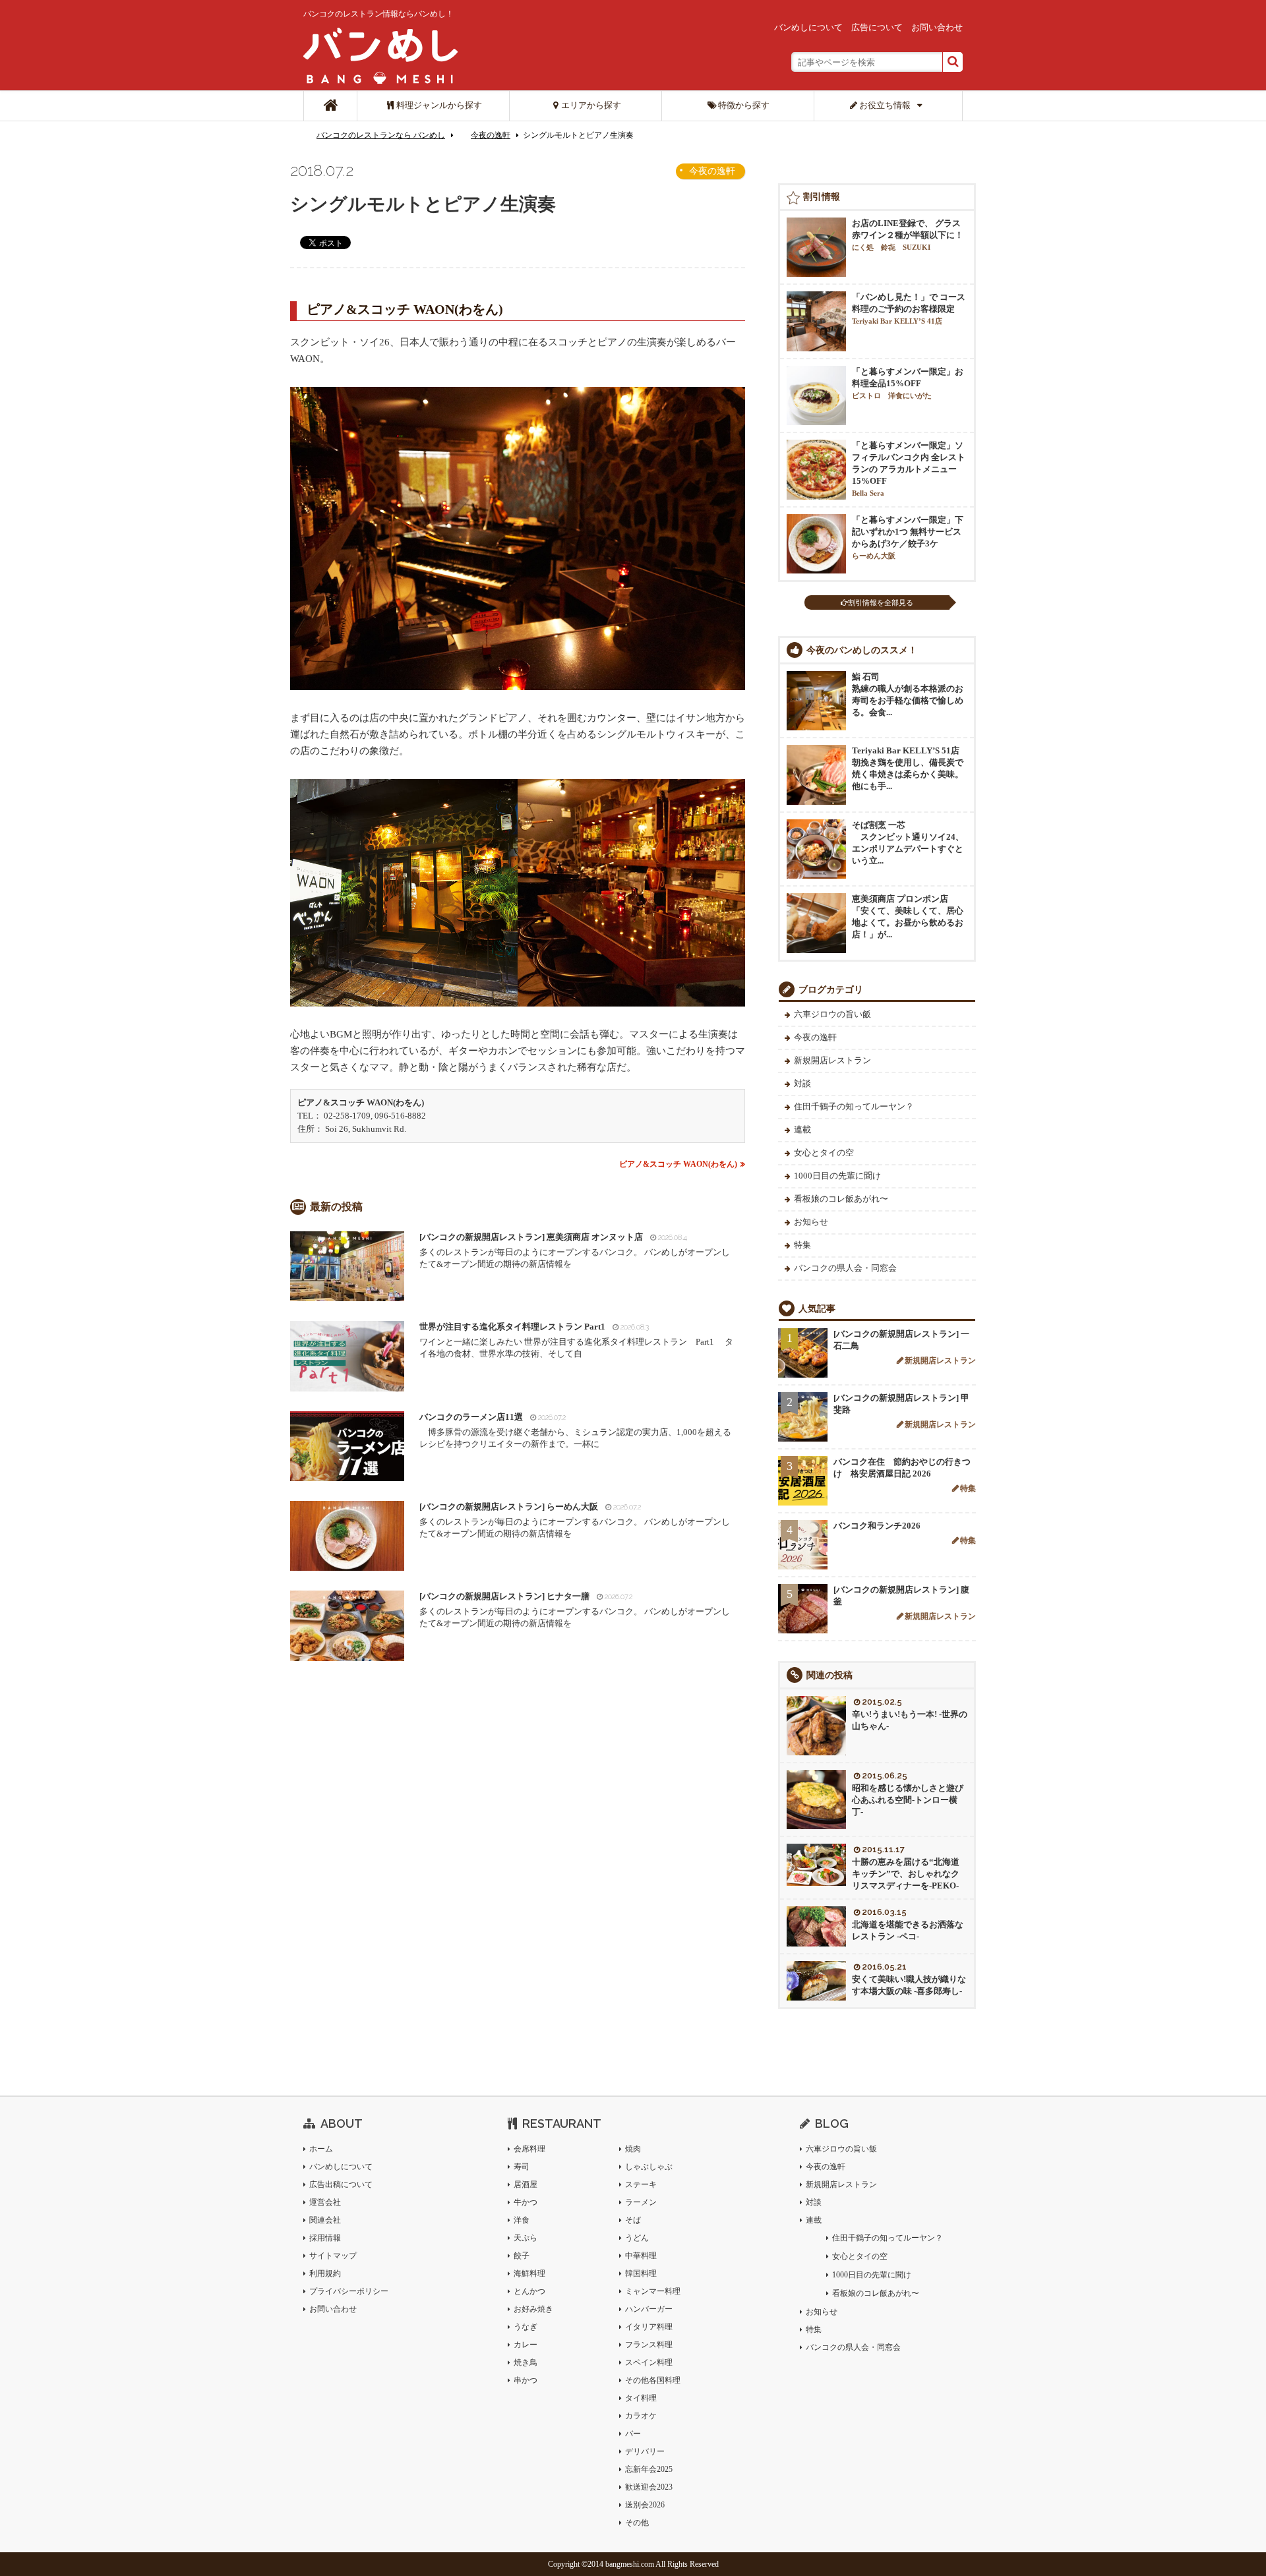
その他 (637, 2523)
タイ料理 (641, 2398)
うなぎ (526, 2327)
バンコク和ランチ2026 (877, 1526)
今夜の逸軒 (491, 135)
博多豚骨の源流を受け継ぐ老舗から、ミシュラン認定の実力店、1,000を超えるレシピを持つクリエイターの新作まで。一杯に (575, 1430)
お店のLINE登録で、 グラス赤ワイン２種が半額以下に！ (908, 235)
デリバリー (645, 2451)
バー (633, 2434)
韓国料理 (641, 2273)
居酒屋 (526, 2184)
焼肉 (633, 2149)
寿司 (522, 2167)
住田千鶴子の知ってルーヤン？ (854, 1106)
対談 (802, 1083)
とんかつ (529, 2291)
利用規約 (325, 2273)
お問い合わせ (937, 27)
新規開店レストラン (832, 1060)
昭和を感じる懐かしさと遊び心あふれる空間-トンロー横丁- (908, 1800)
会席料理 (529, 2149)
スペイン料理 (649, 2362)
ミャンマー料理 (653, 2291)
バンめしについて (808, 27)
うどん (637, 2238)
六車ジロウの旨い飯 (832, 1014)
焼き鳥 (526, 2362)
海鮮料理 (529, 2273)
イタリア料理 (649, 2327)
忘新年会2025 (649, 2469)
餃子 (522, 2256)
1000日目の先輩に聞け (837, 1176)
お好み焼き (533, 2309)
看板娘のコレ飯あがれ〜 (841, 1199)
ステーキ (641, 2184)
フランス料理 (649, 2345)
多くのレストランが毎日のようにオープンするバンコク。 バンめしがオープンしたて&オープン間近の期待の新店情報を (575, 1250)
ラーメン (641, 2202)
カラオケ (641, 2416)
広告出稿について (341, 2184)
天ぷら (526, 2238)
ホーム (321, 2149)
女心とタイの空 (824, 1153)
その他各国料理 (653, 2380)
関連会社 (325, 2220)
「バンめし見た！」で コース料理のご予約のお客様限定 (909, 308)
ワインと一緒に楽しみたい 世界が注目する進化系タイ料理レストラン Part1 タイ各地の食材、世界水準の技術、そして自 (576, 1340)
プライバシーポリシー (349, 2291)
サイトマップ (333, 2256)
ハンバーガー (649, 2309)
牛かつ (526, 2202)
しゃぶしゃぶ (649, 2167)
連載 (802, 1129)
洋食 (522, 2220)
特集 (802, 1245)
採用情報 (325, 2238)
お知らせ (811, 1222)
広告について (877, 27)
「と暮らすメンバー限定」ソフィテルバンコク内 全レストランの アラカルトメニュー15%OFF (909, 469)
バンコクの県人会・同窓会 (845, 1268)
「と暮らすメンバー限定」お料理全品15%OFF (908, 383)
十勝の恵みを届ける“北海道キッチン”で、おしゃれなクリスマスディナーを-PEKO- (906, 1874)
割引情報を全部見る (881, 602)
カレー (526, 2345)
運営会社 (325, 2202)
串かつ (526, 2380)
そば (633, 2220)
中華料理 (641, 2256)
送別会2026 (645, 2505)
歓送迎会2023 (649, 2487)
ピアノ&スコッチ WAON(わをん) (678, 1164)
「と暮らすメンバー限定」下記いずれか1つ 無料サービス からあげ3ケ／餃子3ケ (908, 537)
